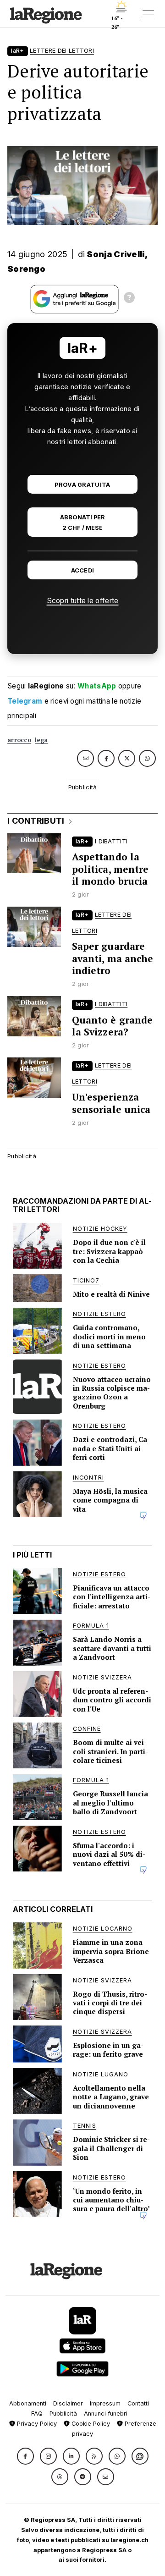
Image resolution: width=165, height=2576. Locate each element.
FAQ (37, 2414)
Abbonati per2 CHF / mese (82, 523)
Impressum (105, 2403)
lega (41, 740)
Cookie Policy (90, 2424)
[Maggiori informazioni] (129, 299)
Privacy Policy (36, 2424)
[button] (25, 2456)
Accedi (83, 570)
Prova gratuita (82, 485)
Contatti (138, 2403)
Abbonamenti (28, 2403)
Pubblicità (63, 2414)
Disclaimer (68, 2403)
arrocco (19, 740)
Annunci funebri (106, 2414)
